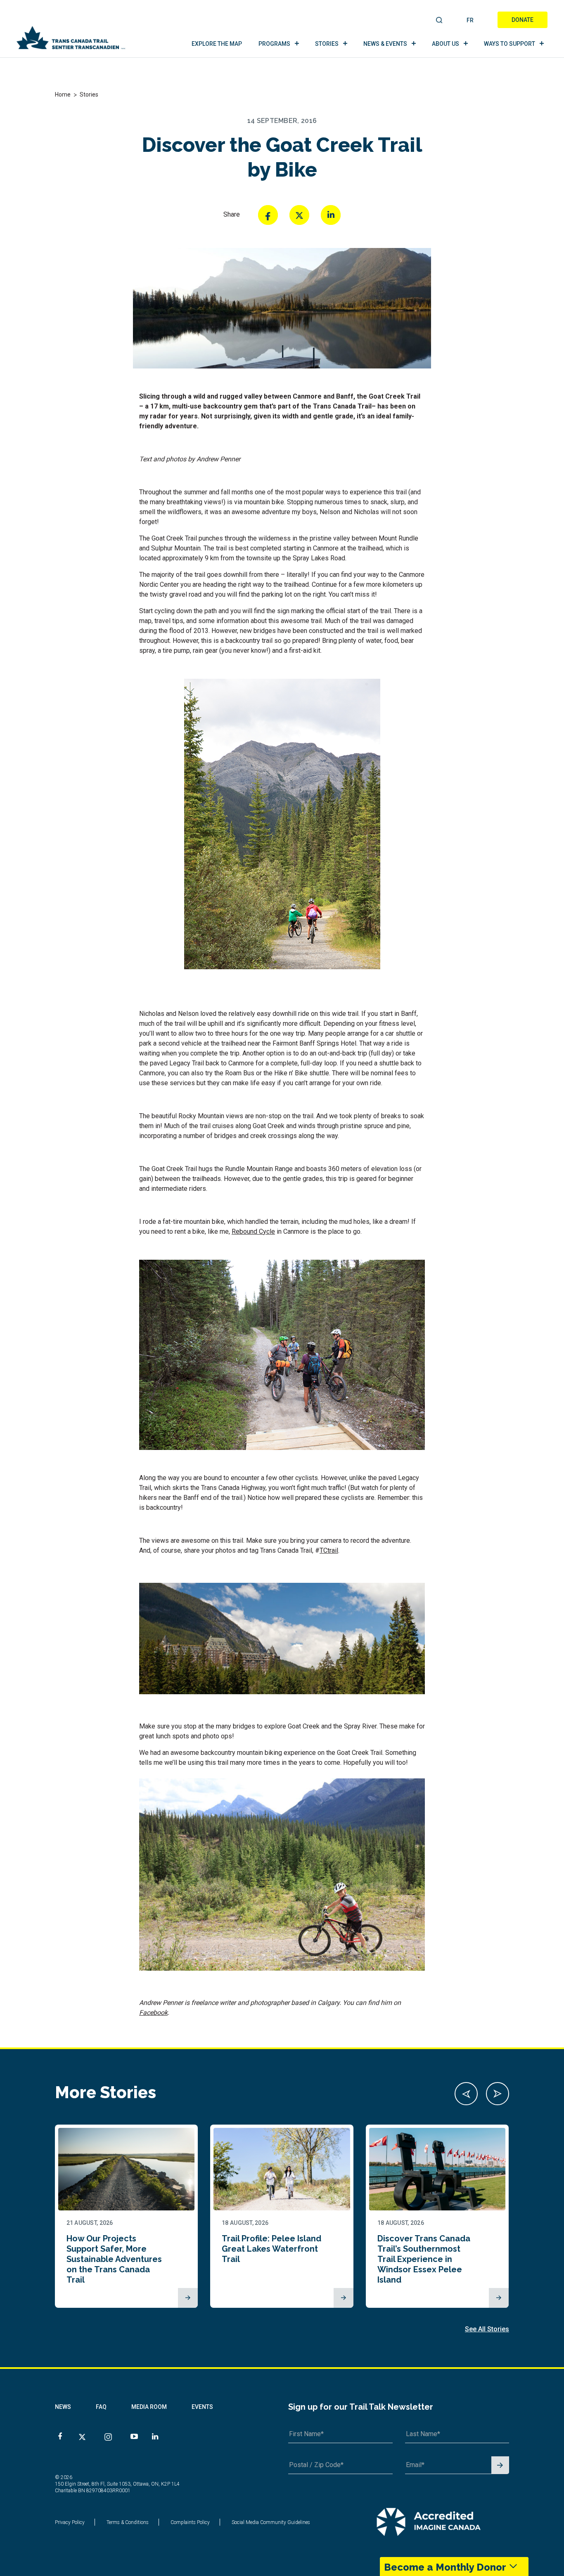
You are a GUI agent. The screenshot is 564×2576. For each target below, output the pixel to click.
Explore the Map (217, 44)
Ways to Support (509, 44)
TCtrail (329, 1550)
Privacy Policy (70, 2522)
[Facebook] (268, 215)
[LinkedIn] (331, 215)
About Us (446, 44)
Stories (327, 44)
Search (440, 21)
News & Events (385, 44)
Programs (274, 44)
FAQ (101, 2407)
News (63, 2407)
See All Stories (487, 2329)
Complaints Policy (190, 2522)
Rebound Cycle (253, 1231)
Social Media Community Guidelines (271, 2522)
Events (202, 2407)
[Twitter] (299, 215)
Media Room (149, 2407)
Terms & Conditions (128, 2522)
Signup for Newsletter (500, 2466)
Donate (523, 20)
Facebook (153, 2013)
